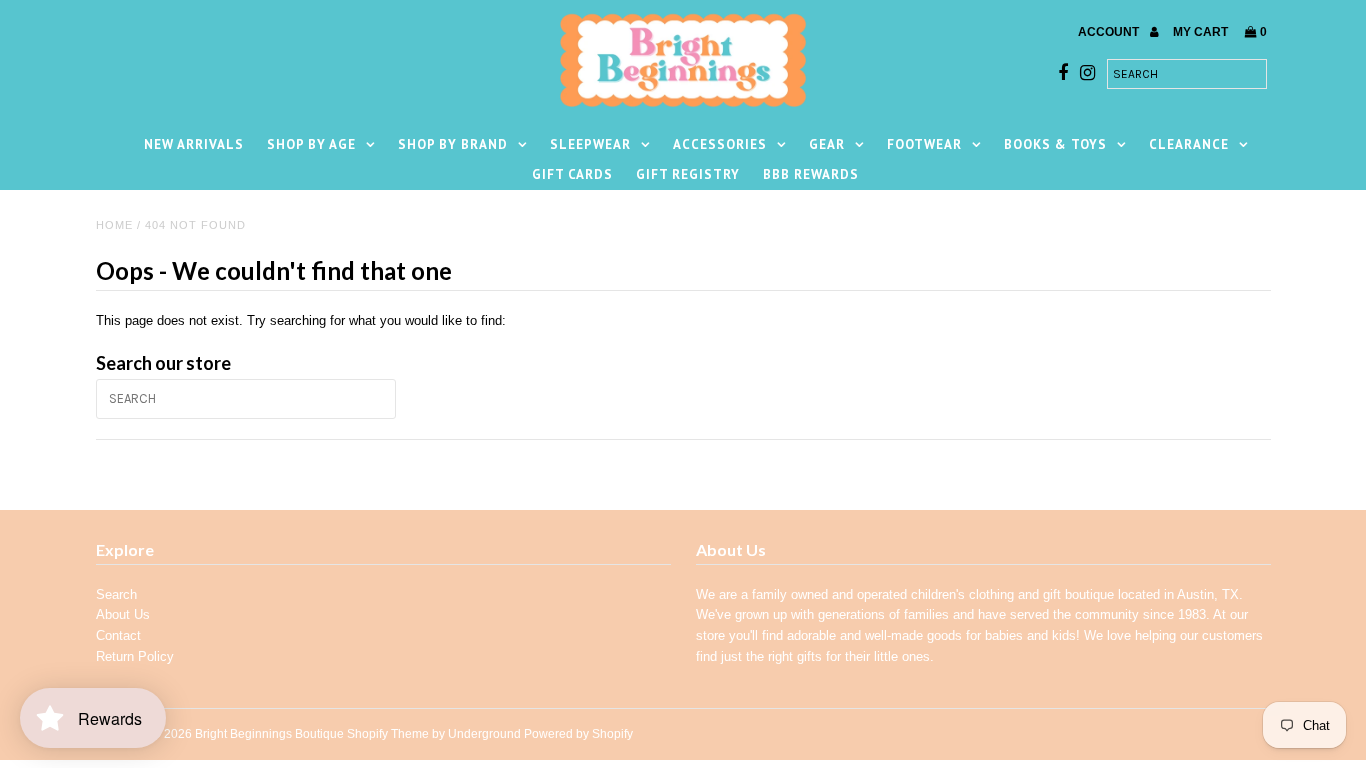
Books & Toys (1055, 144)
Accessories (720, 144)
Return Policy (135, 656)
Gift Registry (688, 174)
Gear (827, 144)
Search (116, 594)
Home (114, 225)
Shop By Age (311, 144)
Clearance (1189, 144)
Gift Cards (572, 174)
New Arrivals (194, 144)
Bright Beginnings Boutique (269, 734)
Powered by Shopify (578, 734)
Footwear (924, 144)
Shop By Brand (453, 144)
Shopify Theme (388, 734)
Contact (118, 635)
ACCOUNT (1110, 32)
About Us (123, 614)
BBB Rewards (811, 174)
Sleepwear (590, 144)
